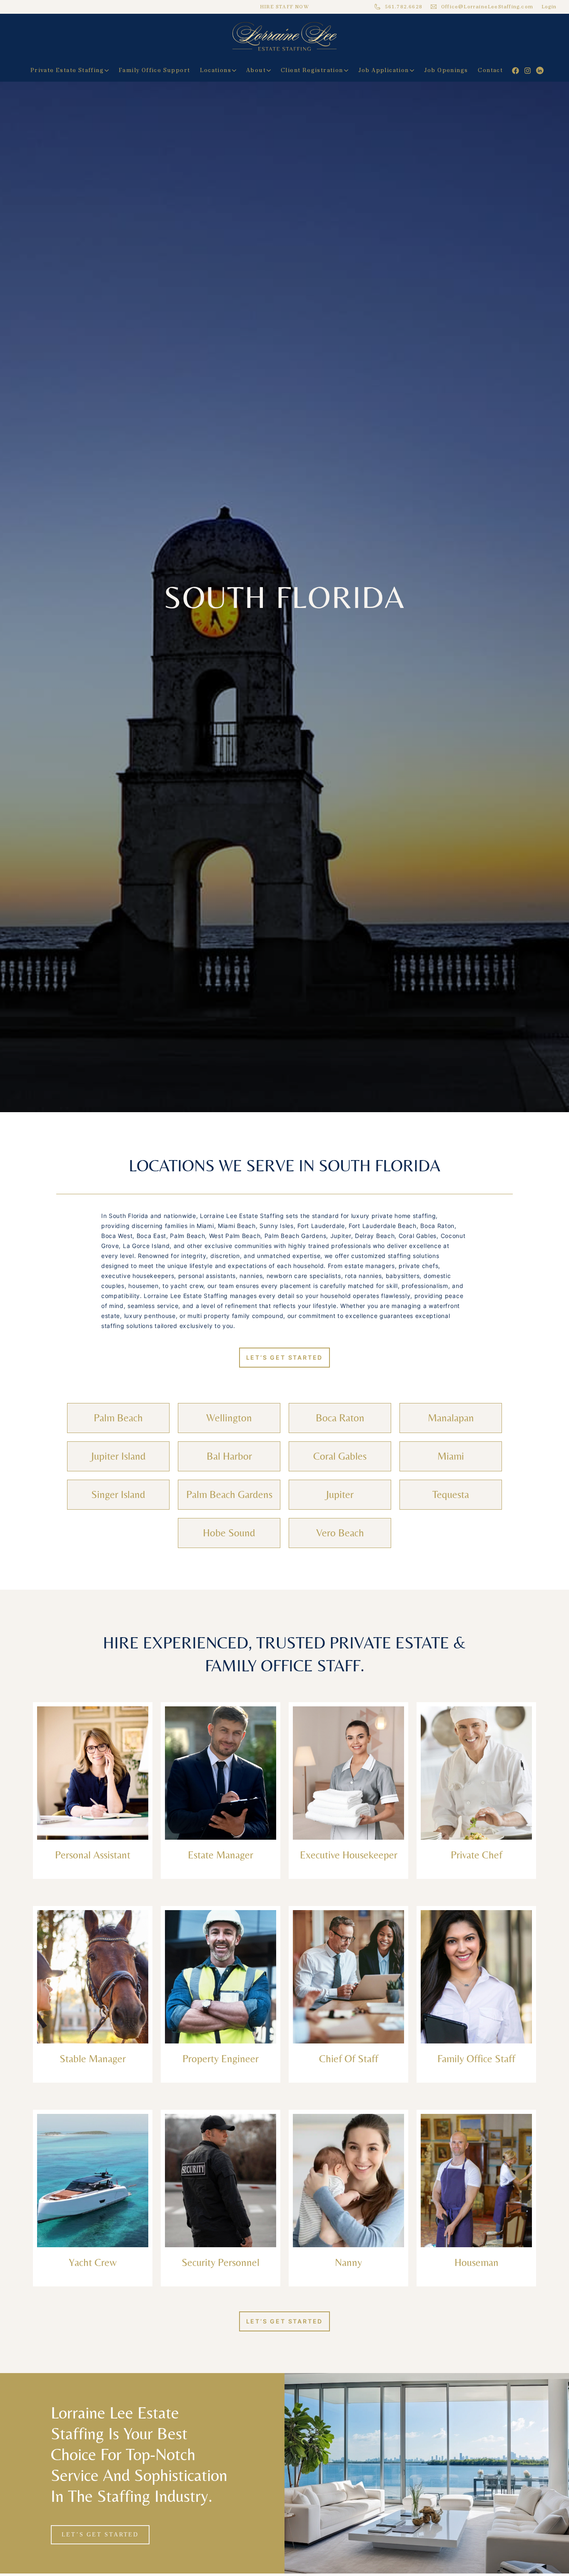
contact (490, 70)
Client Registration (312, 70)
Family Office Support (154, 70)
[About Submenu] (271, 70)
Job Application (384, 70)
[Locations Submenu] (236, 70)
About (256, 70)
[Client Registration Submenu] (348, 70)
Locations (216, 70)
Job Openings (446, 70)
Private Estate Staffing (67, 70)
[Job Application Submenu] (414, 70)
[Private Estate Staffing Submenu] (109, 70)
